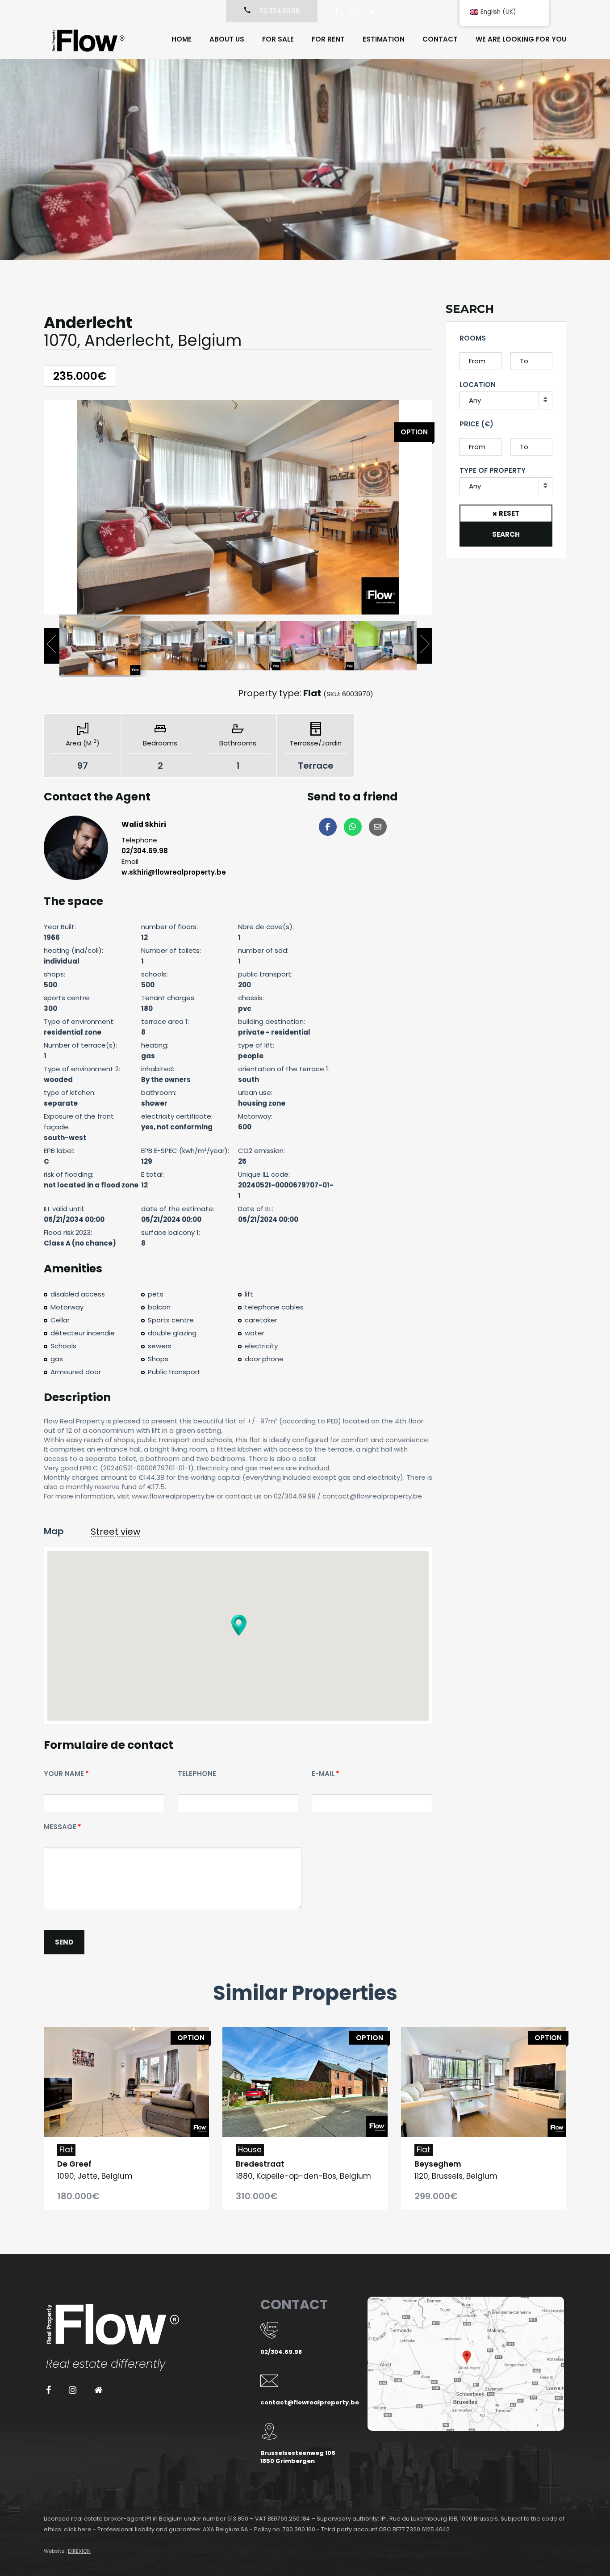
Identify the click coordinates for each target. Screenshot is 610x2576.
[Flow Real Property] (88, 41)
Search (506, 534)
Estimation (384, 39)
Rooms (473, 338)
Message (60, 1827)
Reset (509, 513)
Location (478, 385)
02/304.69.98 (145, 851)
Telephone (197, 1774)
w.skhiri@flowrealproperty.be (174, 872)
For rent (328, 39)
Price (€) (476, 424)
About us (227, 39)
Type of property (493, 470)
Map (54, 1531)
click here (78, 2529)
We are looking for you (521, 39)
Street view (115, 1532)
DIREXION (79, 2551)
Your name (64, 1774)
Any (475, 400)
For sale (278, 39)
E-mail (323, 1774)
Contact (440, 39)
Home (182, 39)
